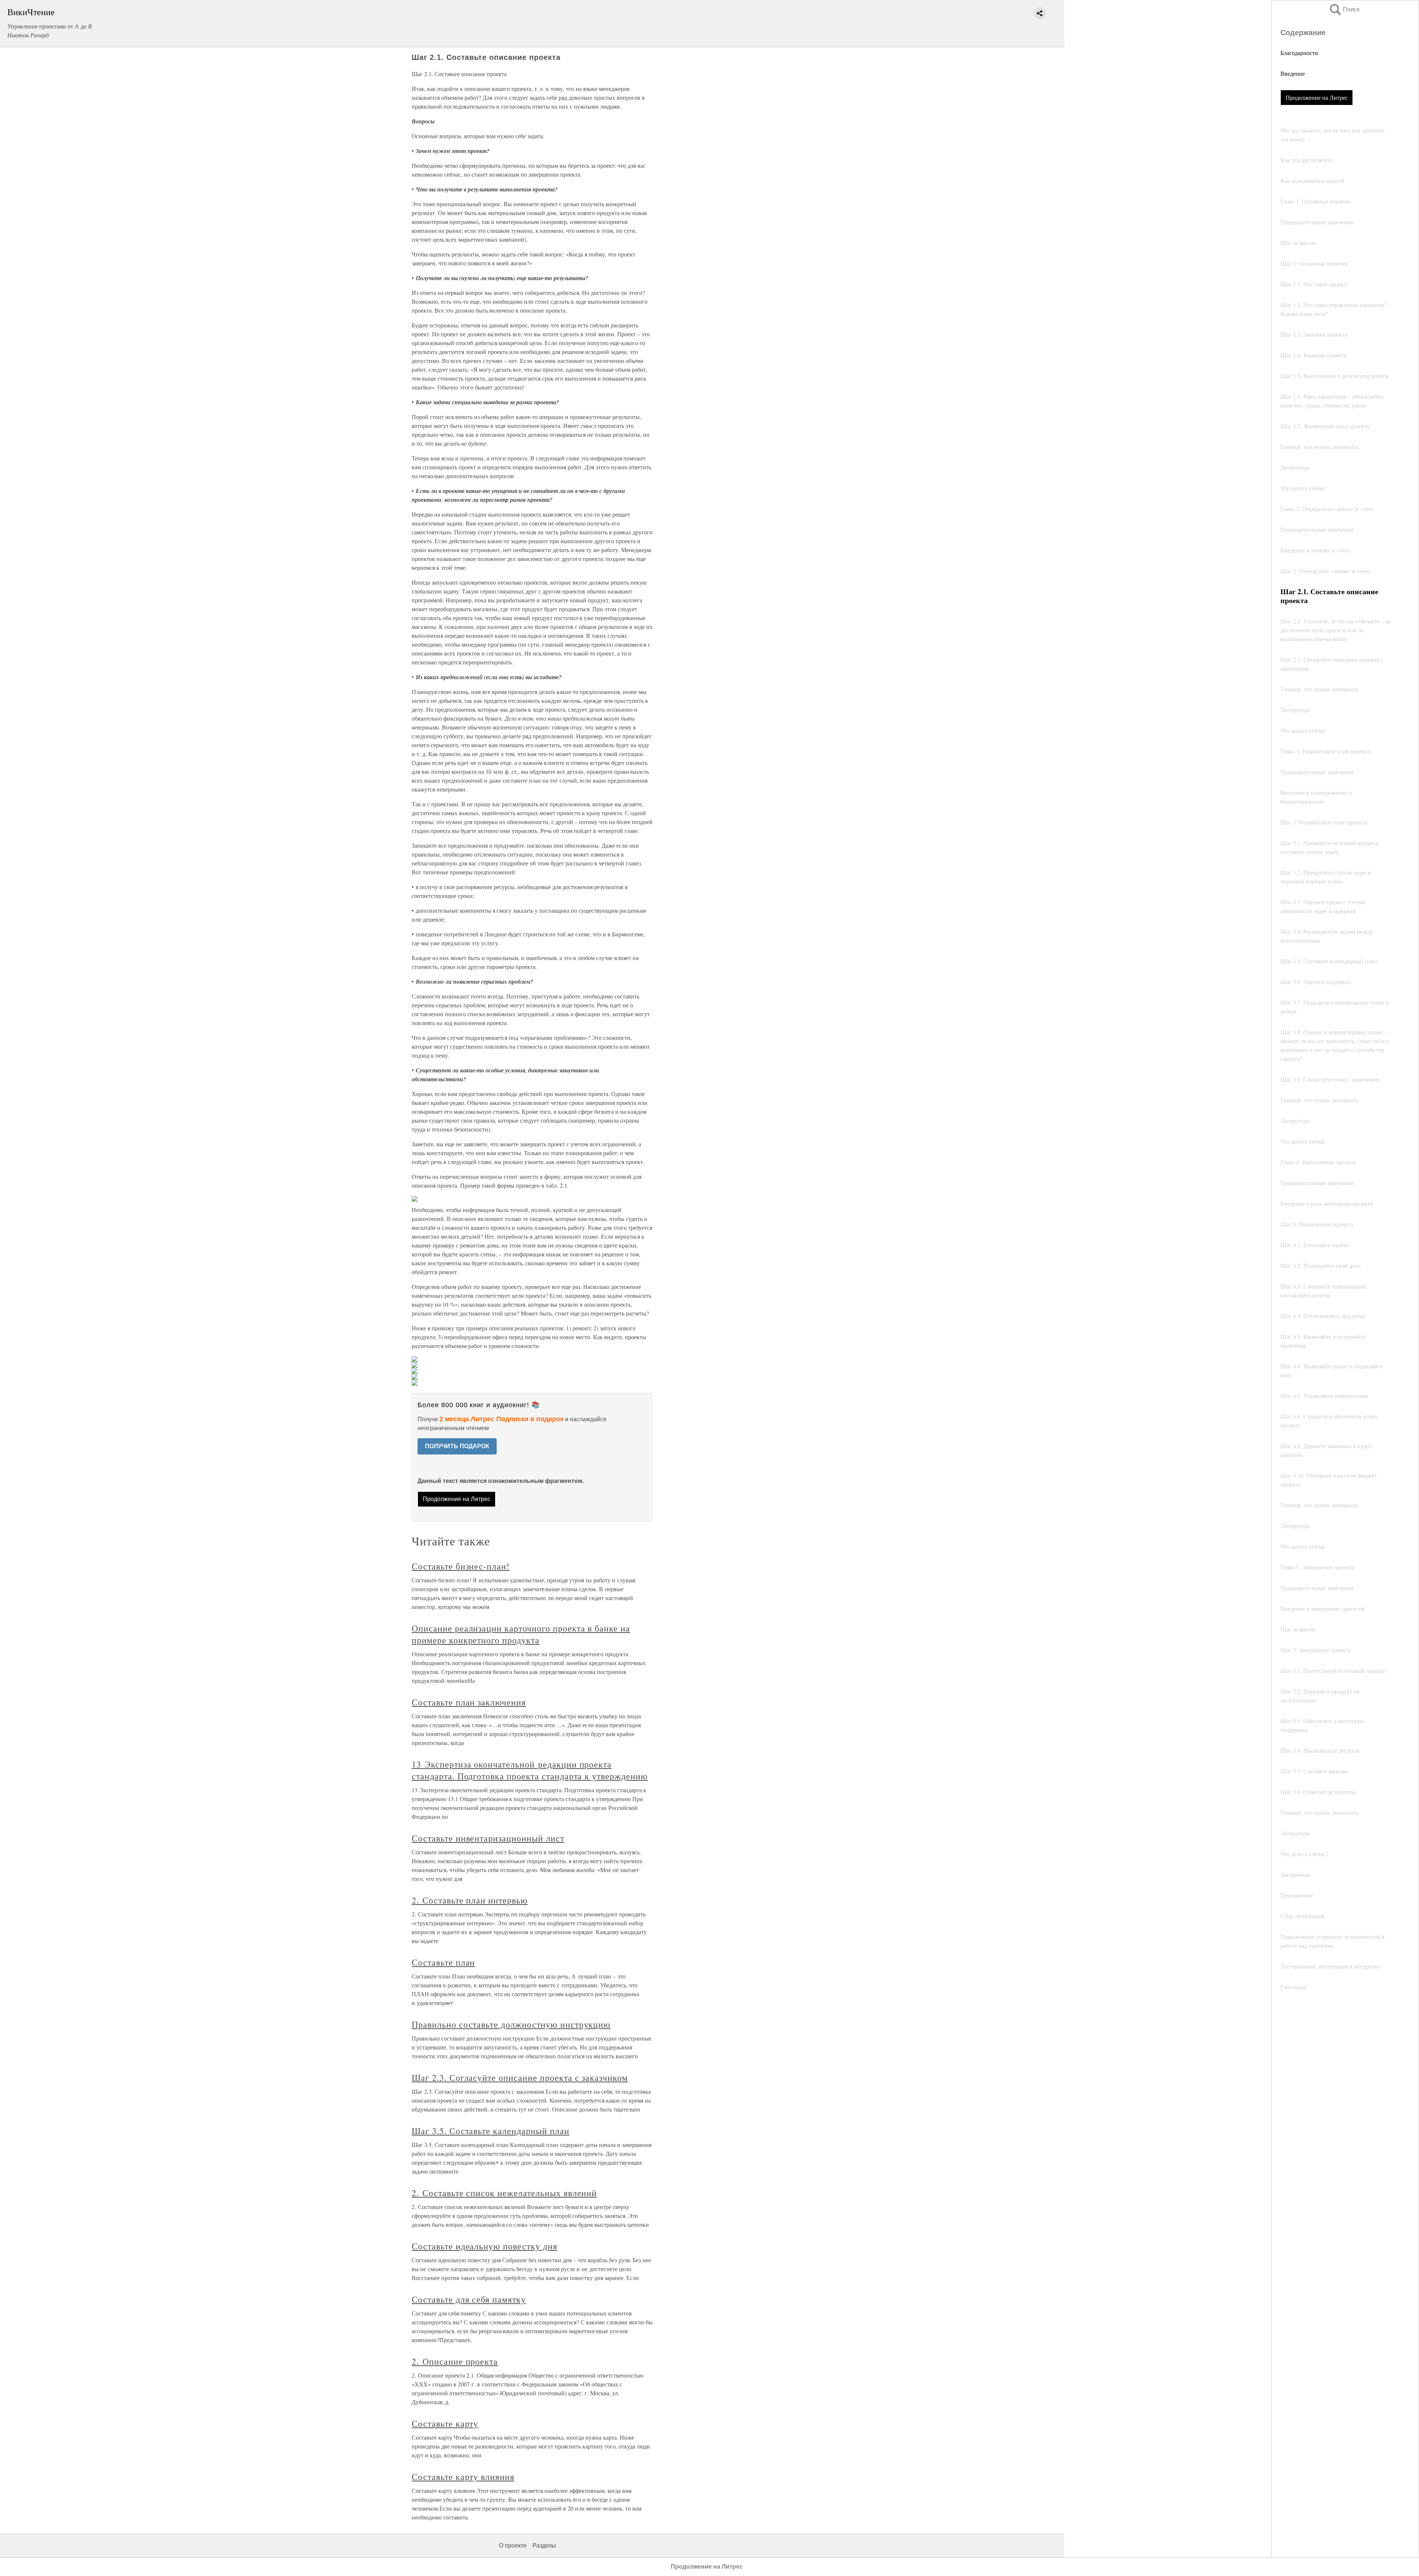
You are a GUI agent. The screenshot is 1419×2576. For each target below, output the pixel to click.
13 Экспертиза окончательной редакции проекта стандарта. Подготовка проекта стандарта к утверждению (530, 1770)
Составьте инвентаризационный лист (488, 1838)
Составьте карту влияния (463, 2477)
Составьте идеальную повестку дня (484, 2246)
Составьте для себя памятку (469, 2299)
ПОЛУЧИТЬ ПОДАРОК (457, 1446)
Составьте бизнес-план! (461, 1566)
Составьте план (443, 1962)
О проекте (513, 2546)
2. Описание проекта (455, 2361)
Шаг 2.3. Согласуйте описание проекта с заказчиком (520, 2078)
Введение (1293, 73)
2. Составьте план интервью (470, 1900)
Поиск (1344, 9)
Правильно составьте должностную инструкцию (511, 2024)
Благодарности (1299, 53)
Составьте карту (445, 2423)
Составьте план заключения (469, 1702)
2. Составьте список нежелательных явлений (504, 2193)
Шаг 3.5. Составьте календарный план (491, 2131)
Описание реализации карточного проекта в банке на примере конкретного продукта (521, 1634)
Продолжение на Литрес (1317, 97)
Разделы (544, 2546)
